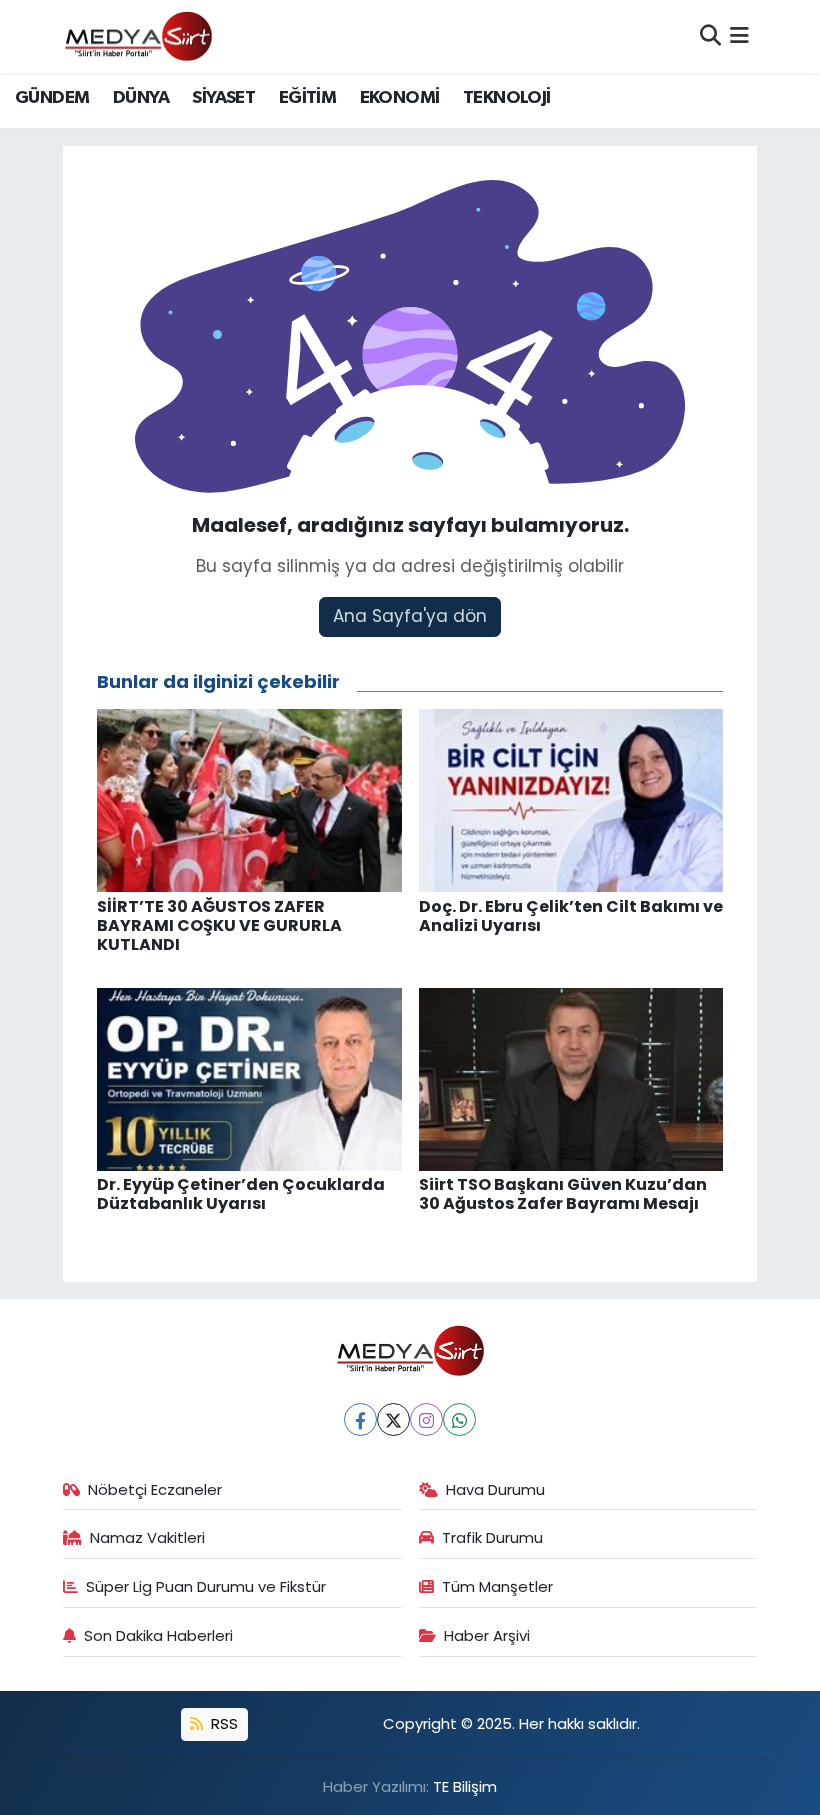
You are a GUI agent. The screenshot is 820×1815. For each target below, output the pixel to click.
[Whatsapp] (459, 1419)
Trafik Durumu (492, 1537)
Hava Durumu (495, 1489)
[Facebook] (360, 1419)
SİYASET (223, 98)
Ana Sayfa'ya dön (410, 616)
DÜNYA (141, 98)
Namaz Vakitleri (147, 1537)
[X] (393, 1419)
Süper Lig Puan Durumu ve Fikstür (206, 1586)
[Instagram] (426, 1419)
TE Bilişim (465, 1786)
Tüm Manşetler (497, 1586)
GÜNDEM (52, 98)
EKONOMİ (400, 98)
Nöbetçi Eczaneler (155, 1489)
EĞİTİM (307, 98)
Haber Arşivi (487, 1635)
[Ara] (710, 36)
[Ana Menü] (739, 36)
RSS (222, 1723)
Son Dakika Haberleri (158, 1635)
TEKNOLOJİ (507, 98)
